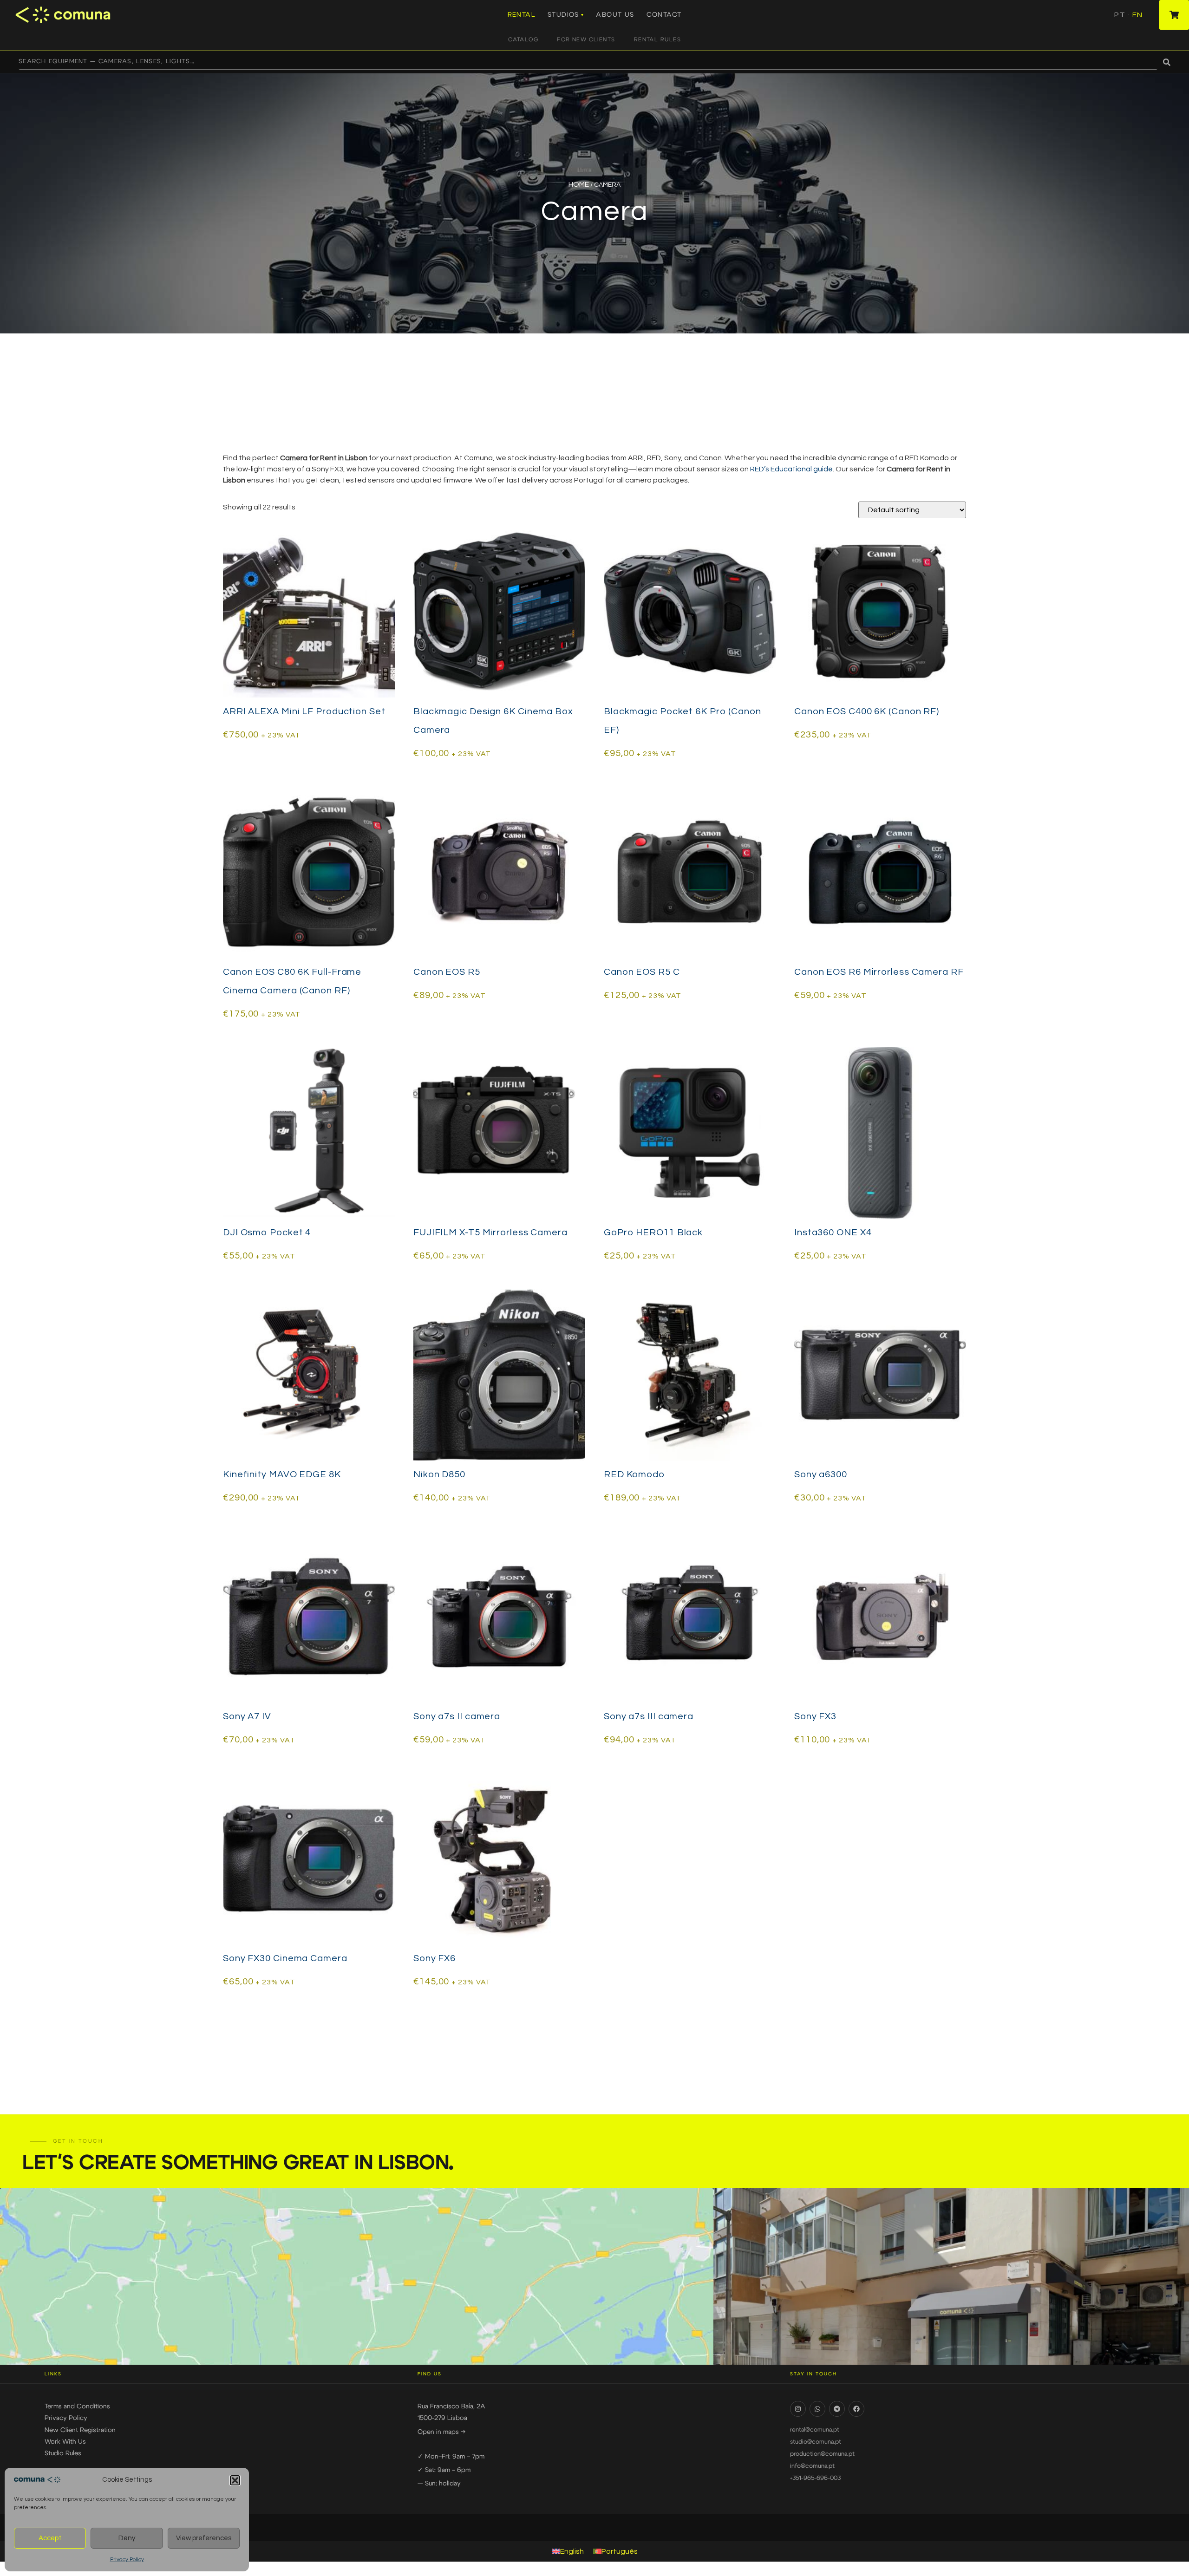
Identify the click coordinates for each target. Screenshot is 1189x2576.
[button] (235, 2480)
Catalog (523, 39)
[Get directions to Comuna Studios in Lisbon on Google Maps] (357, 2276)
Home (579, 184)
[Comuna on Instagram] (798, 2409)
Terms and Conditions (77, 2406)
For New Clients (586, 39)
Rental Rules (657, 39)
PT (1120, 15)
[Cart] (1174, 15)
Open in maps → (441, 2432)
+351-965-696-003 (815, 2478)
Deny (127, 2538)
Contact (664, 15)
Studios (563, 15)
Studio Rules (63, 2453)
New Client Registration (80, 2430)
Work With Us (65, 2442)
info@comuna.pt (812, 2466)
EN (1137, 15)
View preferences (204, 2538)
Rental (522, 15)
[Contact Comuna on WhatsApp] (817, 2409)
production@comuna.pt (822, 2454)
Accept (50, 2538)
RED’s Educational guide (791, 469)
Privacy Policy (127, 2560)
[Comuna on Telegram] (837, 2409)
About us (615, 15)
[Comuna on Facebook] (856, 2409)
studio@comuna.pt (816, 2442)
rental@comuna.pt (815, 2430)
